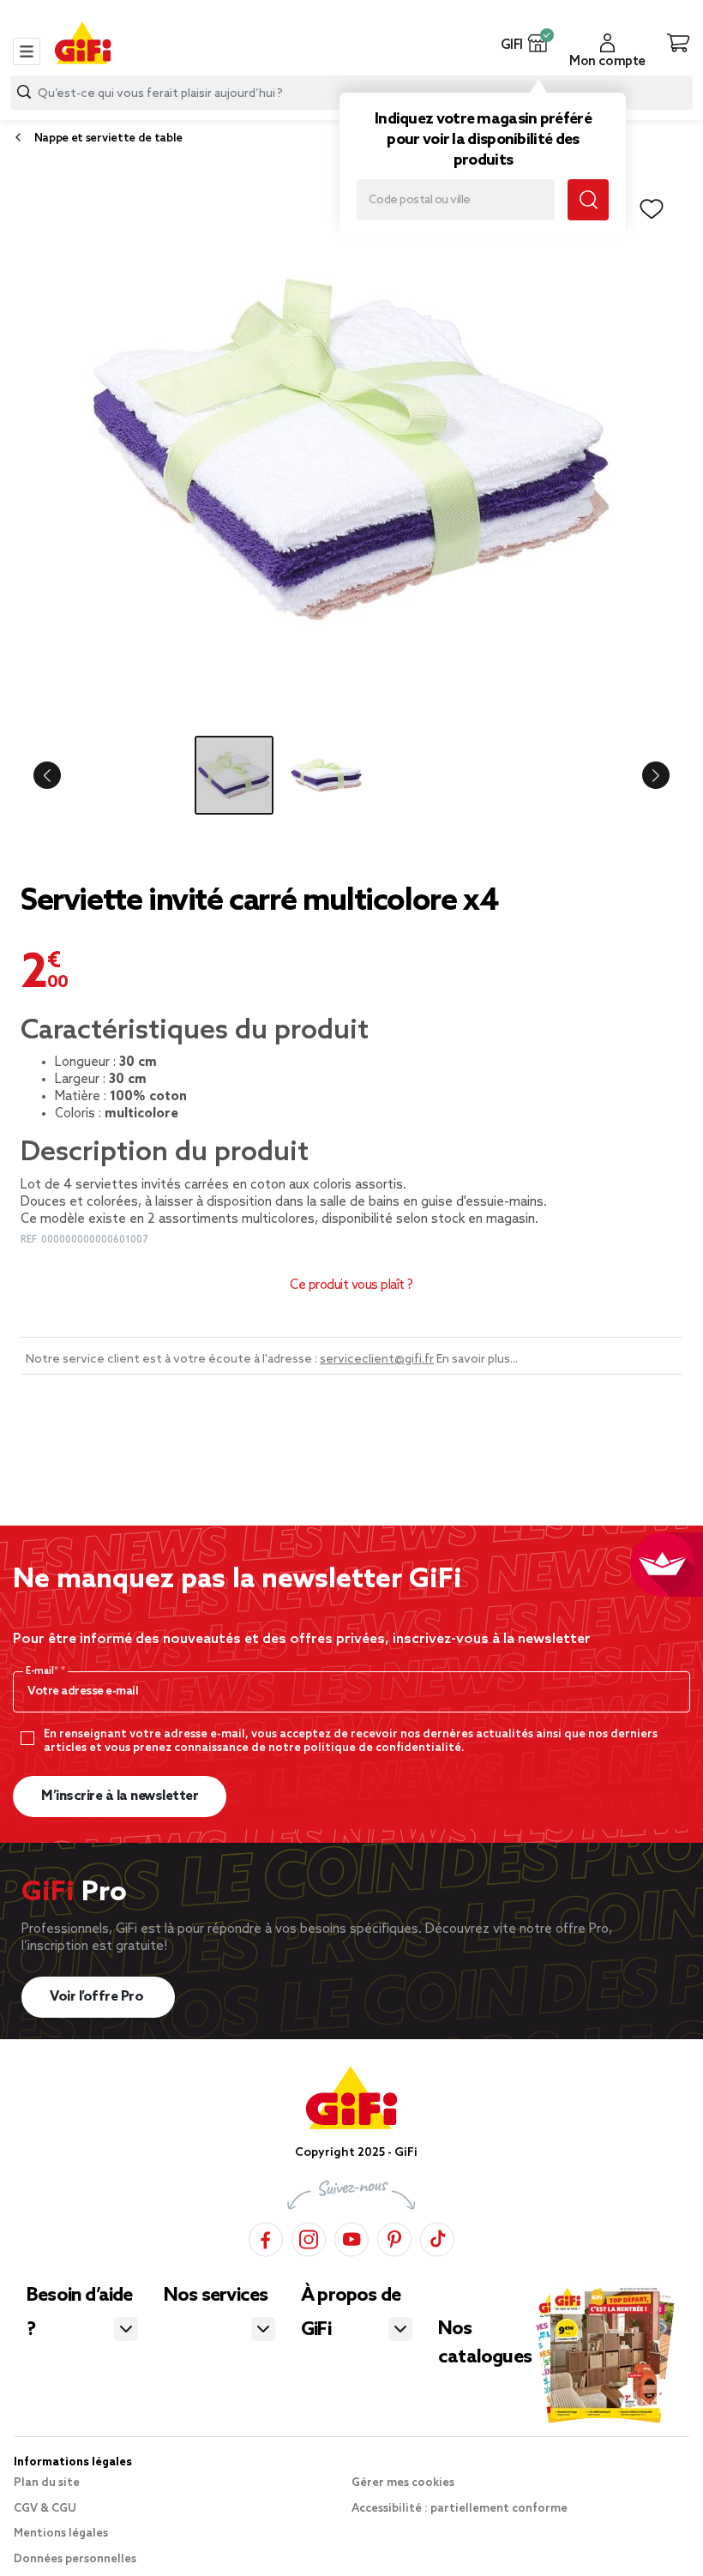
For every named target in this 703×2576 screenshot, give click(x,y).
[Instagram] (309, 2237)
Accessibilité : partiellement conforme (460, 2509)
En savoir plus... (477, 1360)
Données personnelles (75, 2559)
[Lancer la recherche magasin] (588, 200)
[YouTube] (351, 2237)
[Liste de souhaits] (652, 209)
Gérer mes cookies (403, 2483)
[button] (538, 43)
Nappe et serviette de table (108, 138)
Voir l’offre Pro (98, 1997)
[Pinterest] (394, 2237)
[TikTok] (437, 2237)
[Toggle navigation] (27, 51)
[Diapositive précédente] (55, 775)
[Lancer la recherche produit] (24, 92)
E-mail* (43, 1671)
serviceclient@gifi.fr (377, 1360)
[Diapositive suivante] (648, 775)
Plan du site (47, 2483)
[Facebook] (266, 2237)
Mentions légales (61, 2534)
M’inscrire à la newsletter (120, 1796)
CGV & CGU (45, 2509)
